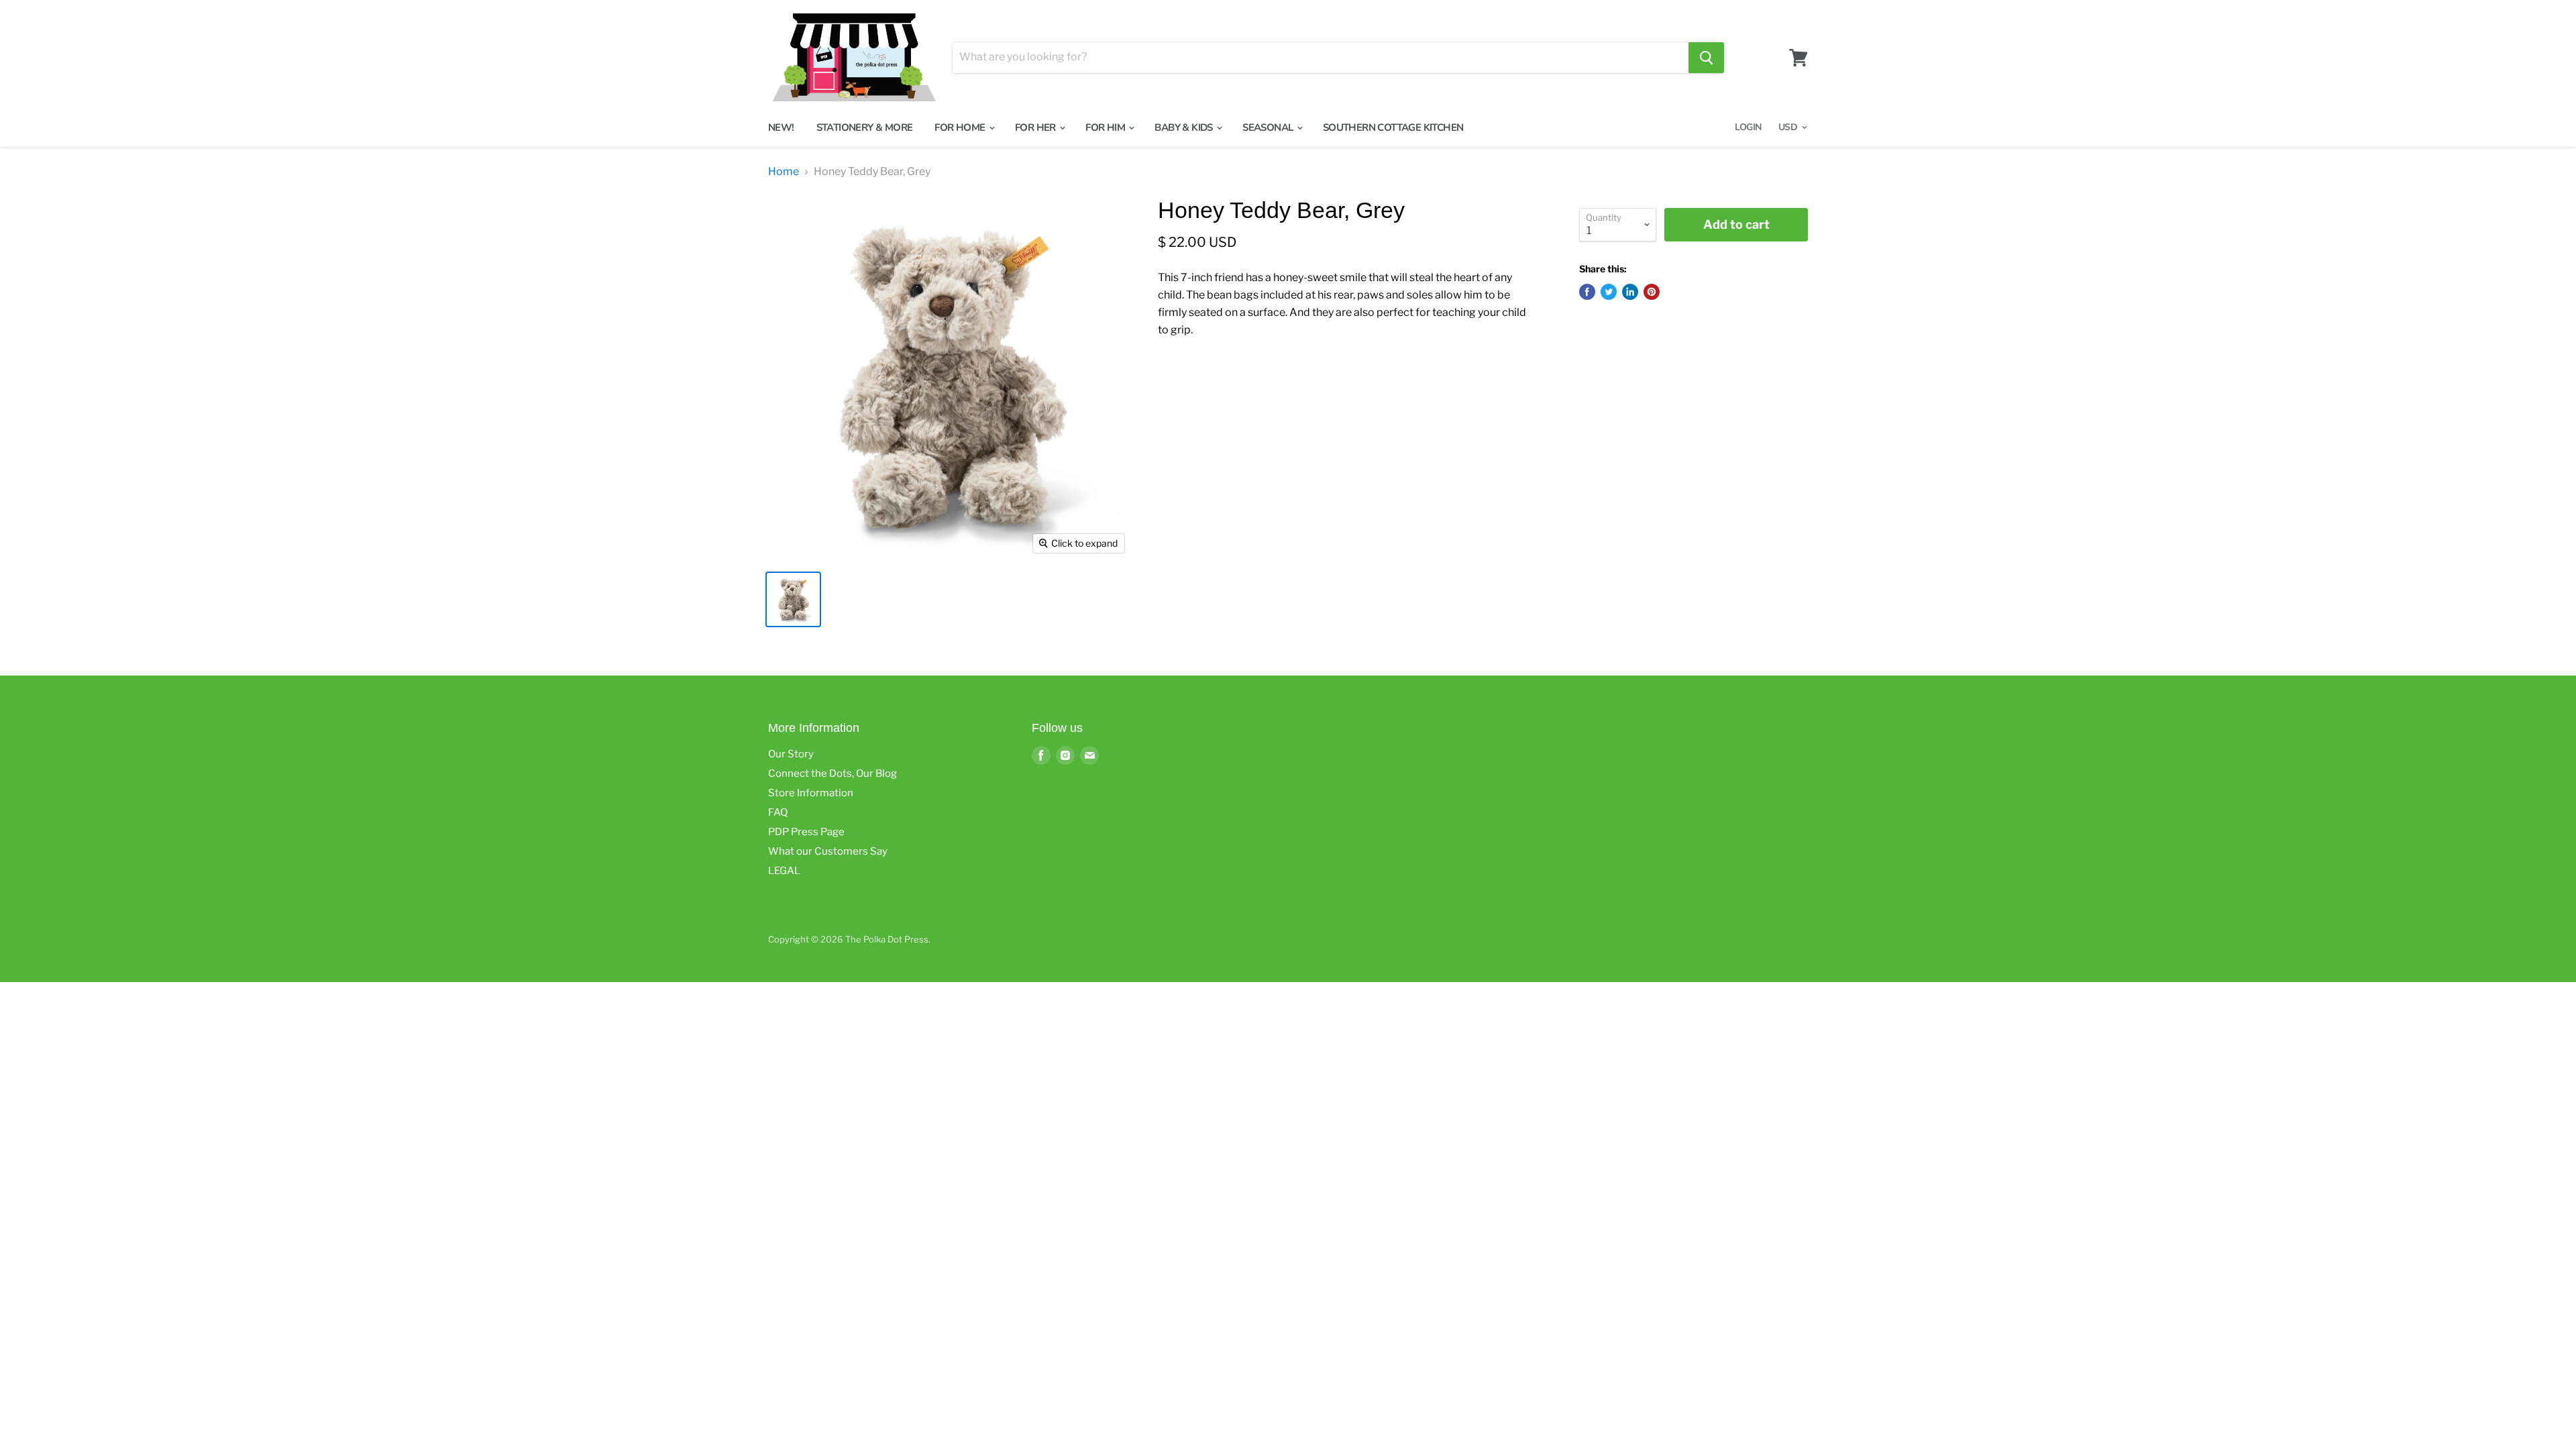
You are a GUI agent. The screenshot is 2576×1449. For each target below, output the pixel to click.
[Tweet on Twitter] (1609, 292)
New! (781, 127)
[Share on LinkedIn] (1630, 292)
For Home (961, 127)
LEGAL (784, 871)
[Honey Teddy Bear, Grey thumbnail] (793, 599)
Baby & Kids (1185, 127)
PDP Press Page (806, 832)
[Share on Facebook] (1587, 292)
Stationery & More (865, 127)
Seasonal (1269, 127)
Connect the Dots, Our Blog (833, 773)
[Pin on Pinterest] (1652, 292)
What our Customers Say (828, 851)
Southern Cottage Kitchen (1393, 127)
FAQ (778, 812)
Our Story (791, 754)
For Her (1036, 127)
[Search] (1706, 58)
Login (1748, 127)
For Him (1106, 127)
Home (784, 172)
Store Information (811, 793)
